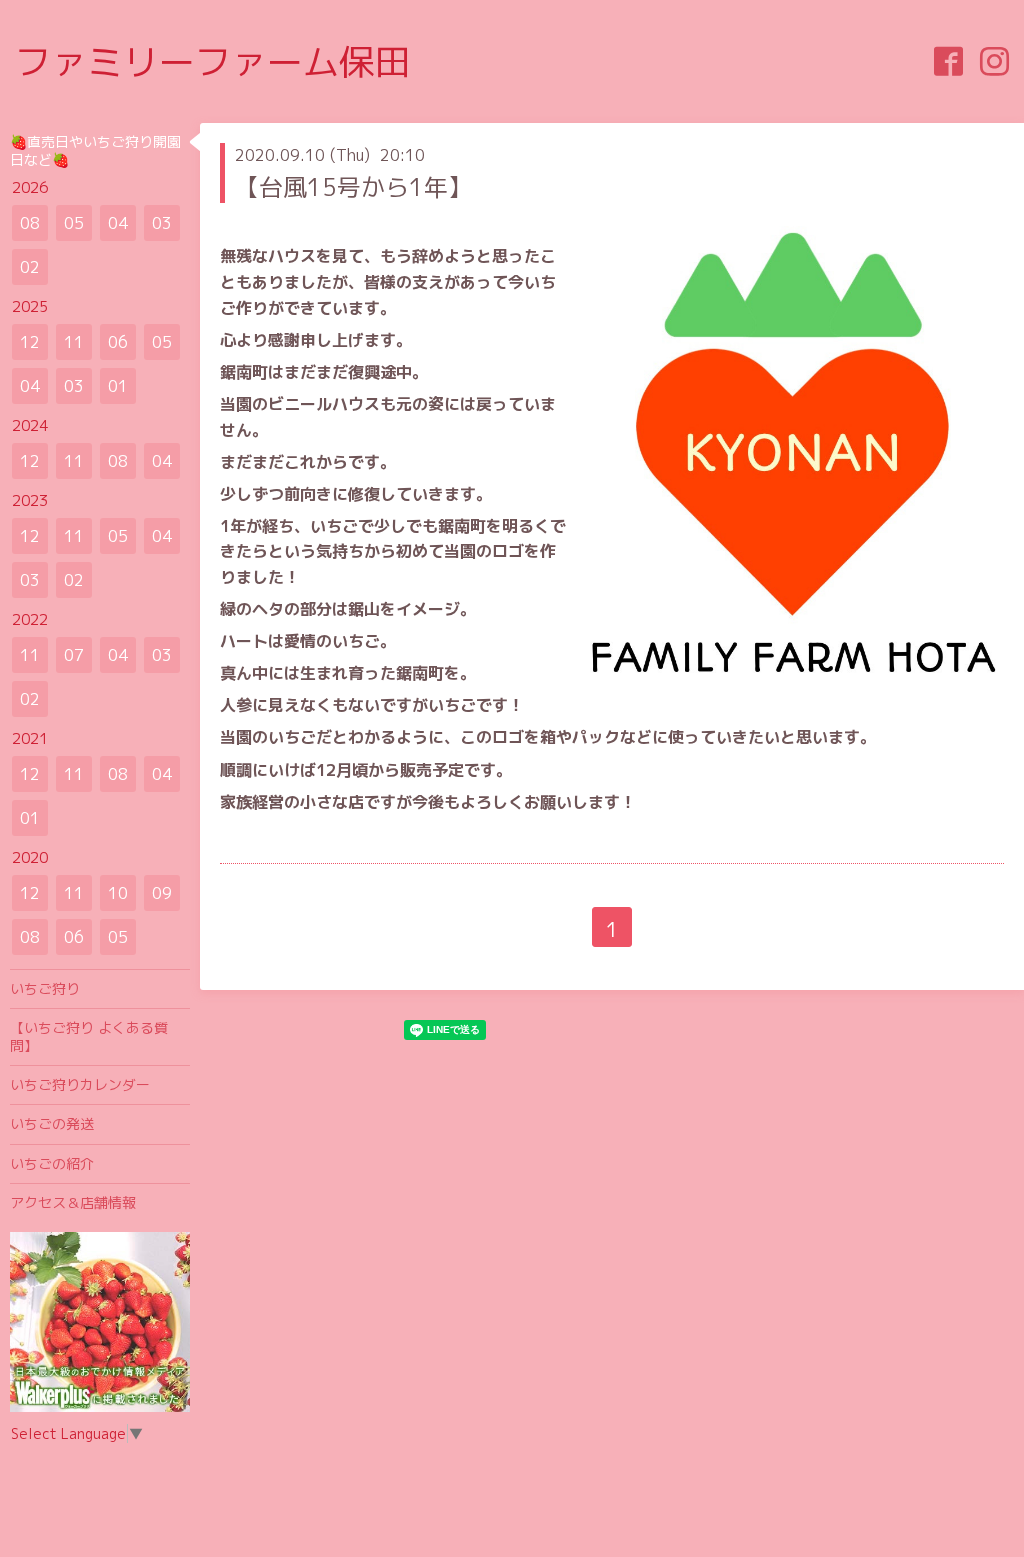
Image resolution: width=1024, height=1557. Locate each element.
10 (118, 893)
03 (162, 223)
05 (74, 223)
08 (30, 223)
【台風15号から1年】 (353, 187)
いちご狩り (45, 988)
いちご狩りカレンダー (80, 1084)
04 (118, 223)
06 (118, 342)
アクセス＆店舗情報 (73, 1202)
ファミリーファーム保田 (213, 61)
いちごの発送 (52, 1123)
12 (30, 342)
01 (118, 386)
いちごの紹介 (52, 1163)
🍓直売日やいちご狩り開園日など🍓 (95, 150)
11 (74, 342)
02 (30, 267)
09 (162, 893)
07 (74, 655)
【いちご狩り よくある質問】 (89, 1036)
